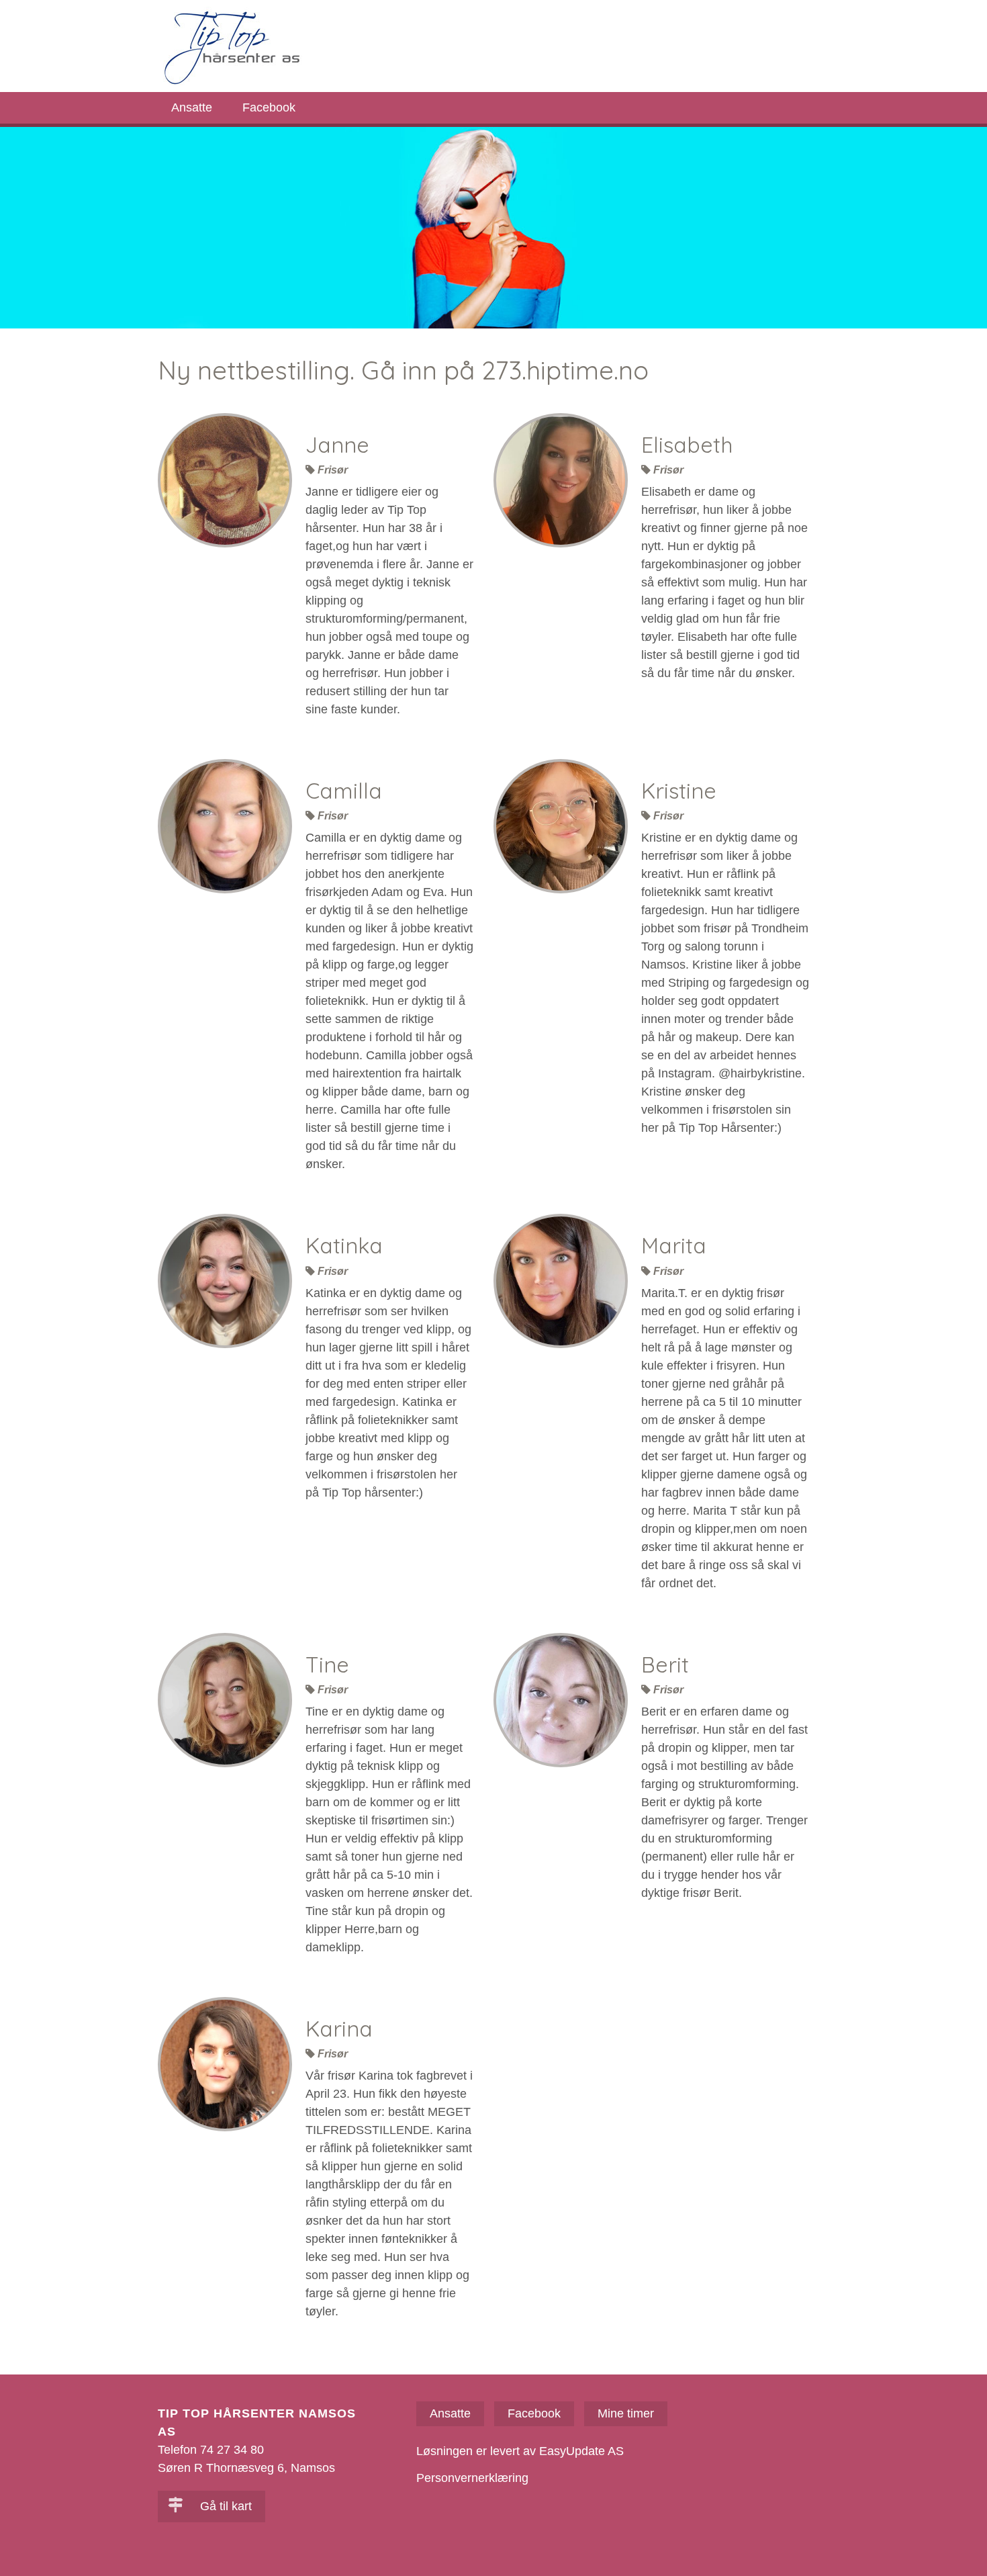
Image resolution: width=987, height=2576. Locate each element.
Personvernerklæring (472, 2478)
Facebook (269, 107)
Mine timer (626, 2413)
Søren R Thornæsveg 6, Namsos (246, 2468)
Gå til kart (224, 2506)
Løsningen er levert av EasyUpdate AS (520, 2451)
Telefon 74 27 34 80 (211, 2450)
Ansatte (192, 107)
